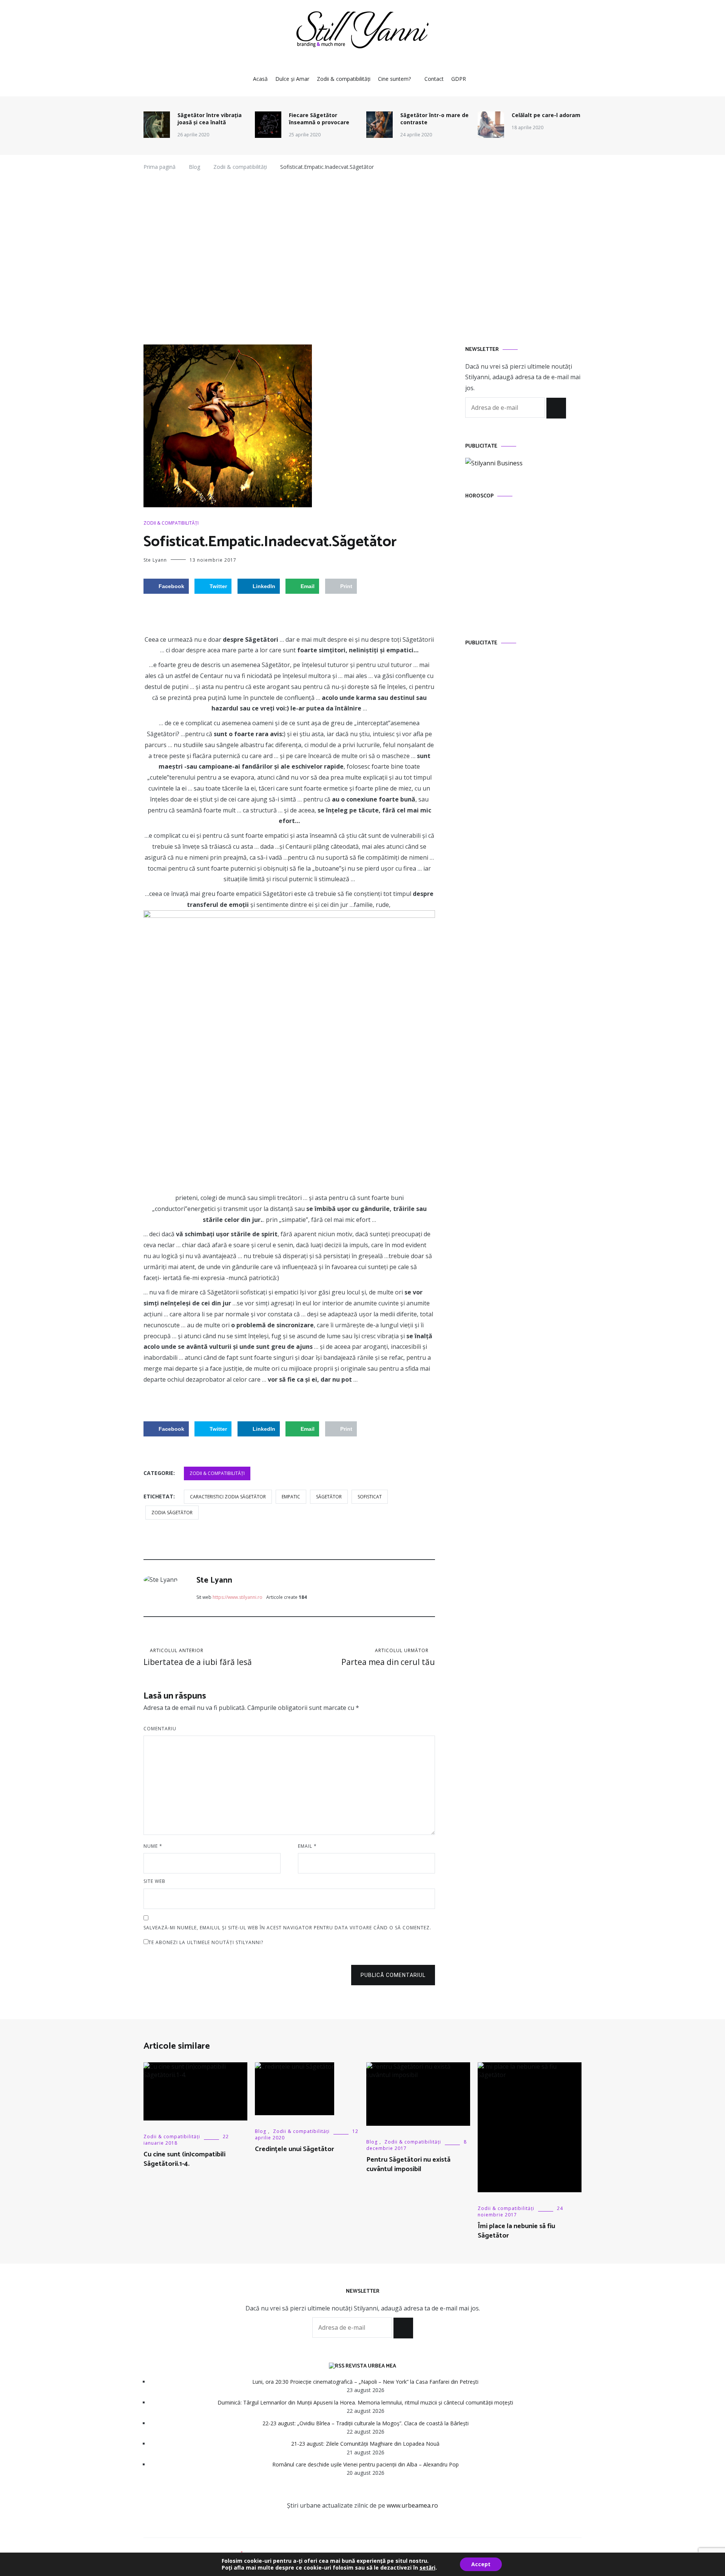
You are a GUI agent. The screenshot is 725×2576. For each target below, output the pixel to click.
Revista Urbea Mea (371, 2366)
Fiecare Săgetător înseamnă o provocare (319, 119)
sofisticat (370, 1497)
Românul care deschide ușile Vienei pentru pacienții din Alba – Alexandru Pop (366, 2464)
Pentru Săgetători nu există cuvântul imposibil (408, 2164)
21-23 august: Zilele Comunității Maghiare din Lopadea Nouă (365, 2444)
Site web (154, 1881)
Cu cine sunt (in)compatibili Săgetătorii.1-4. (184, 2159)
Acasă (260, 79)
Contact (434, 79)
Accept (481, 2564)
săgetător (329, 1497)
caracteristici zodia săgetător (228, 1497)
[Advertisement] (362, 261)
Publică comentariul (393, 1975)
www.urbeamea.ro (412, 2505)
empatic (291, 1497)
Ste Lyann (155, 560)
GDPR (459, 79)
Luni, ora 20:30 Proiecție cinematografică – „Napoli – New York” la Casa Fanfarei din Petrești (365, 2382)
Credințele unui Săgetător (295, 2149)
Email (307, 1846)
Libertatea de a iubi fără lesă (198, 1657)
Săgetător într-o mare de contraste (434, 119)
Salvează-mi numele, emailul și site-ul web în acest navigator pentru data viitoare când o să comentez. (287, 1928)
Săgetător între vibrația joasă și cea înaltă (210, 119)
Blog (261, 2131)
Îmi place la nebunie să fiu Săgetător (516, 2231)
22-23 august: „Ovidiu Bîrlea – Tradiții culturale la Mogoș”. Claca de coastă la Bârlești (366, 2423)
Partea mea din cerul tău (388, 1657)
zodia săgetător (172, 1513)
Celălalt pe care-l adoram (546, 115)
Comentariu (160, 1729)
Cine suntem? (394, 79)
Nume (153, 1846)
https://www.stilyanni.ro (238, 1597)
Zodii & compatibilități (344, 79)
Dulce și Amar (292, 79)
